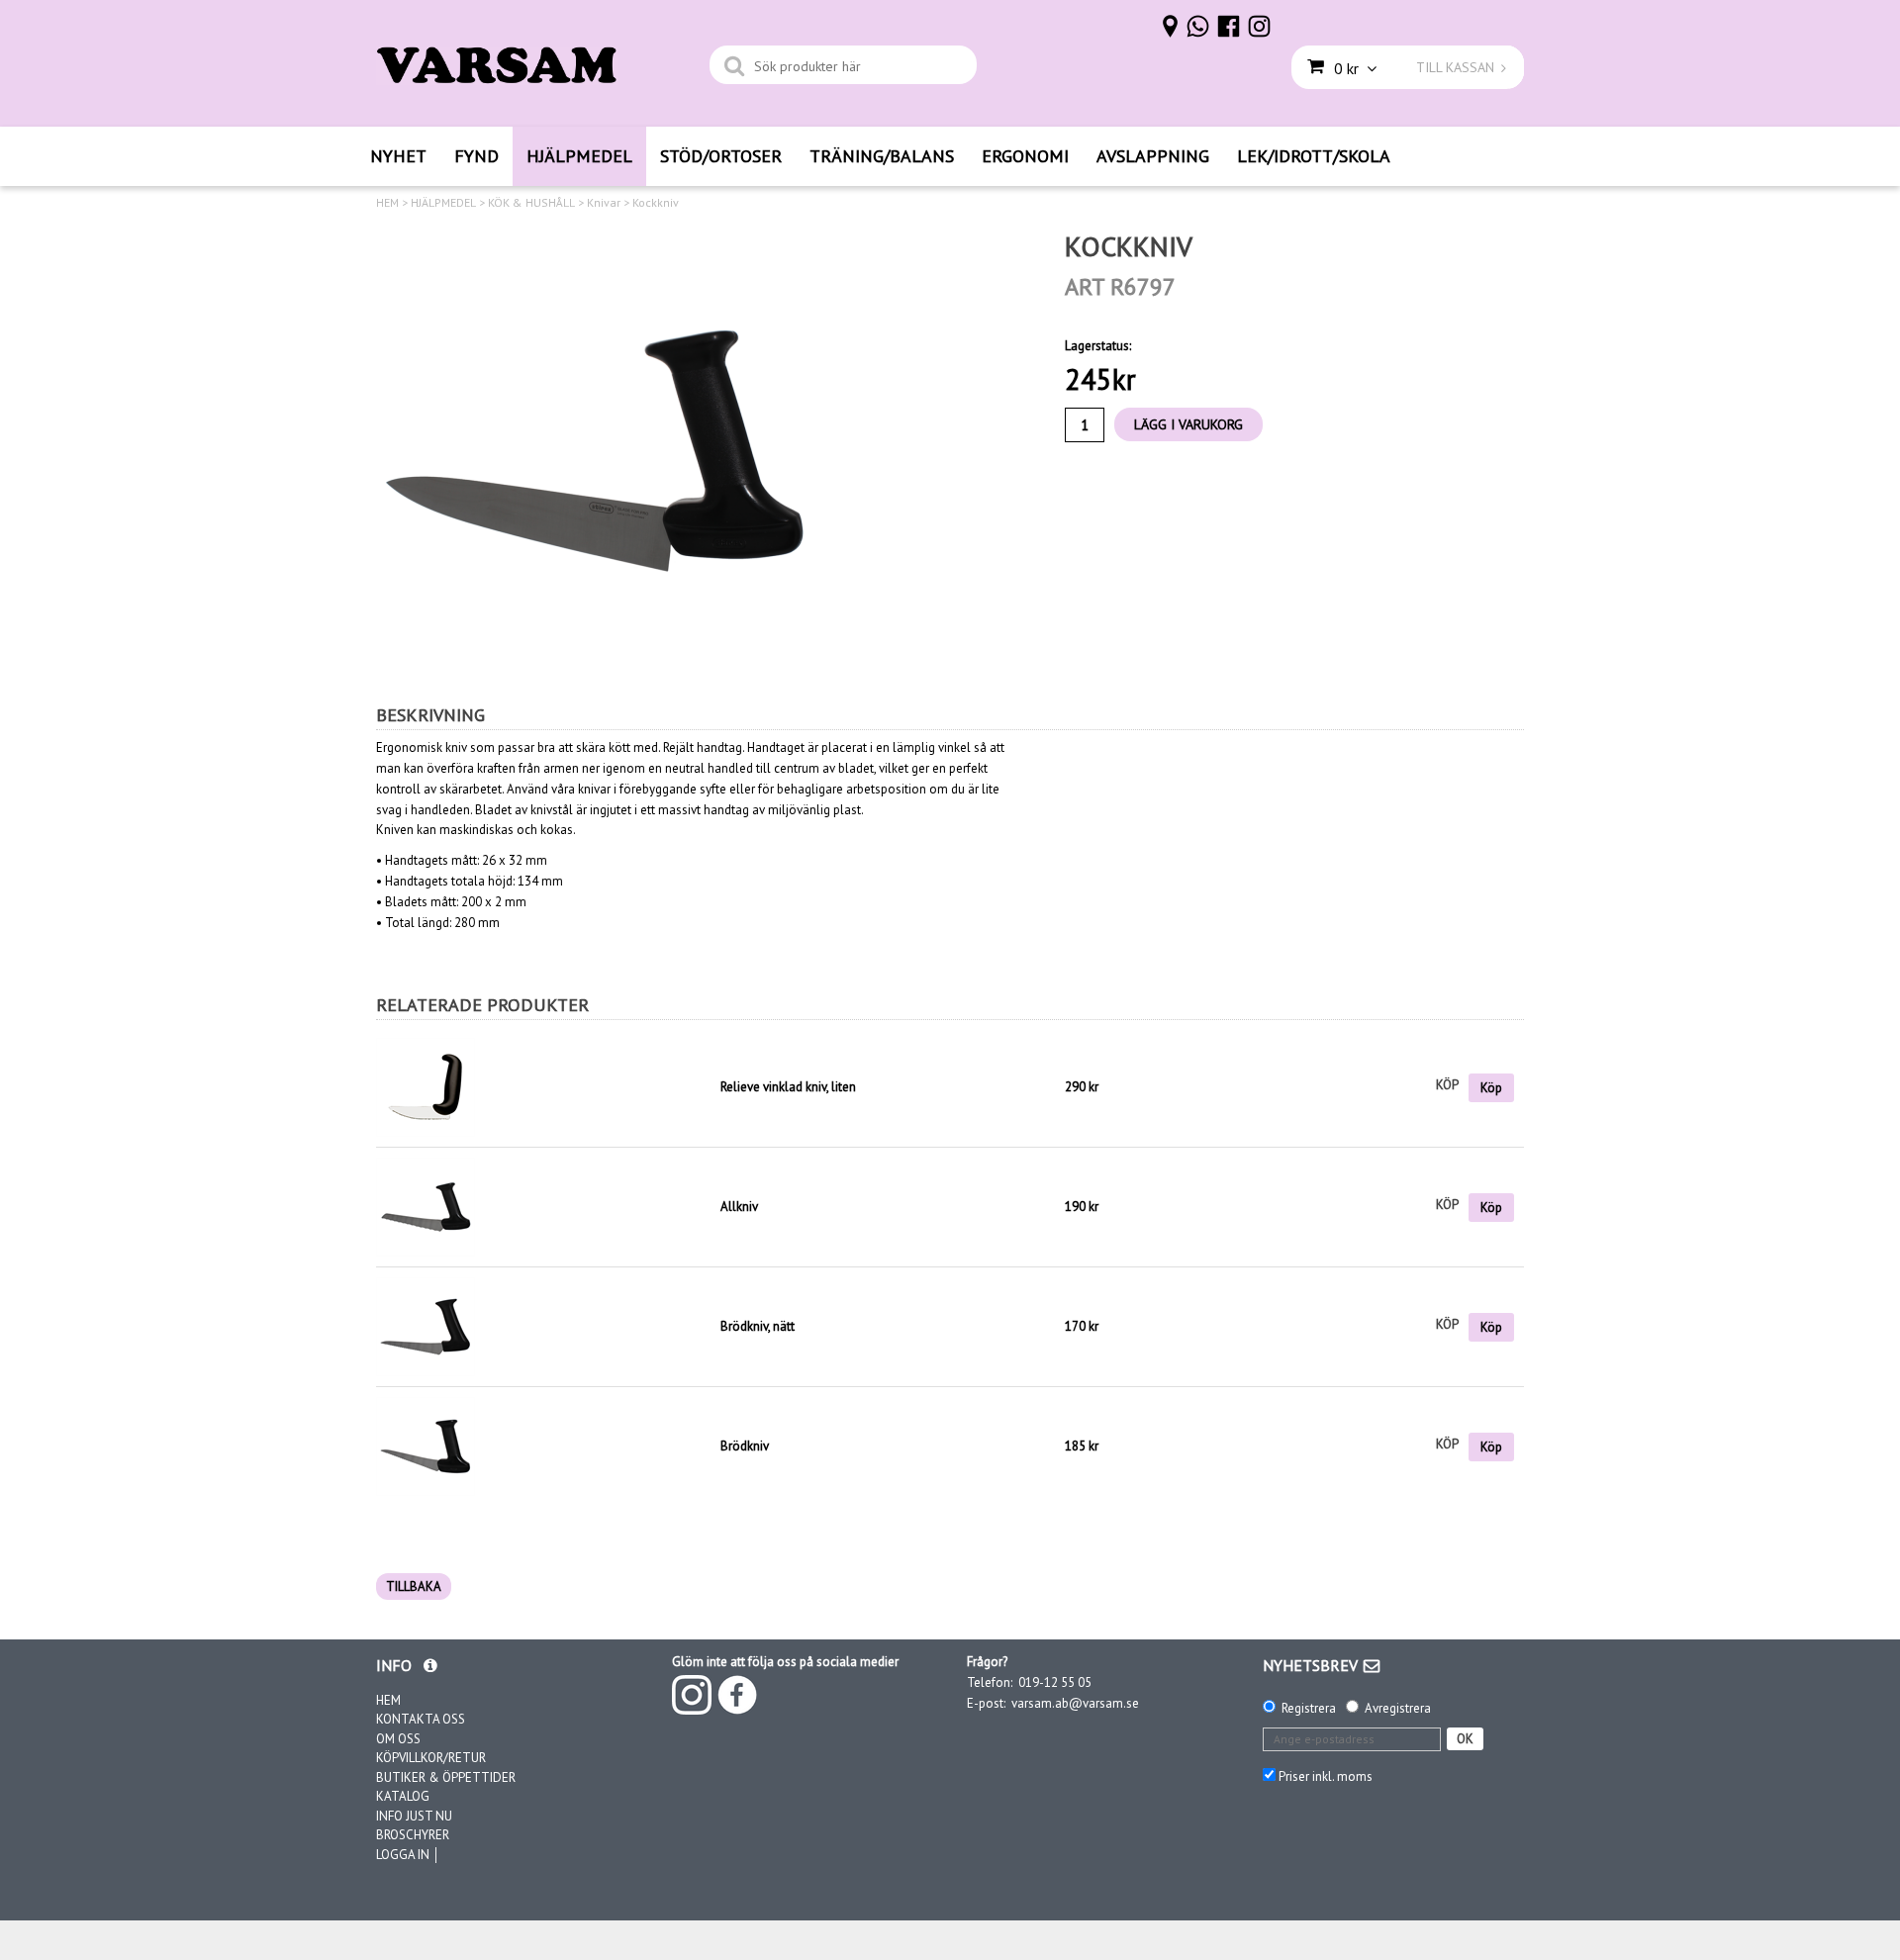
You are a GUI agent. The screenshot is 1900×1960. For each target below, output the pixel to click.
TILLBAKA (414, 1587)
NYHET (398, 156)
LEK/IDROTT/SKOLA (1314, 156)
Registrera (1309, 1708)
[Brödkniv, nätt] (426, 1326)
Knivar (604, 203)
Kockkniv (656, 203)
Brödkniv (745, 1446)
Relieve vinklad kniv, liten (788, 1087)
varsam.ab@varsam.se (1075, 1703)
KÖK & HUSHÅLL (531, 203)
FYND (476, 156)
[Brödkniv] (426, 1446)
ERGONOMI (1025, 156)
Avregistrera (1398, 1708)
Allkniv (739, 1207)
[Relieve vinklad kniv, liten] (543, 1087)
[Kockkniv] (599, 452)
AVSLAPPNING (1153, 156)
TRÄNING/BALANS (882, 156)
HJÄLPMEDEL (579, 156)
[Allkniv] (426, 1207)
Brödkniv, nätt (758, 1326)
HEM (387, 203)
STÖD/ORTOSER (721, 156)
